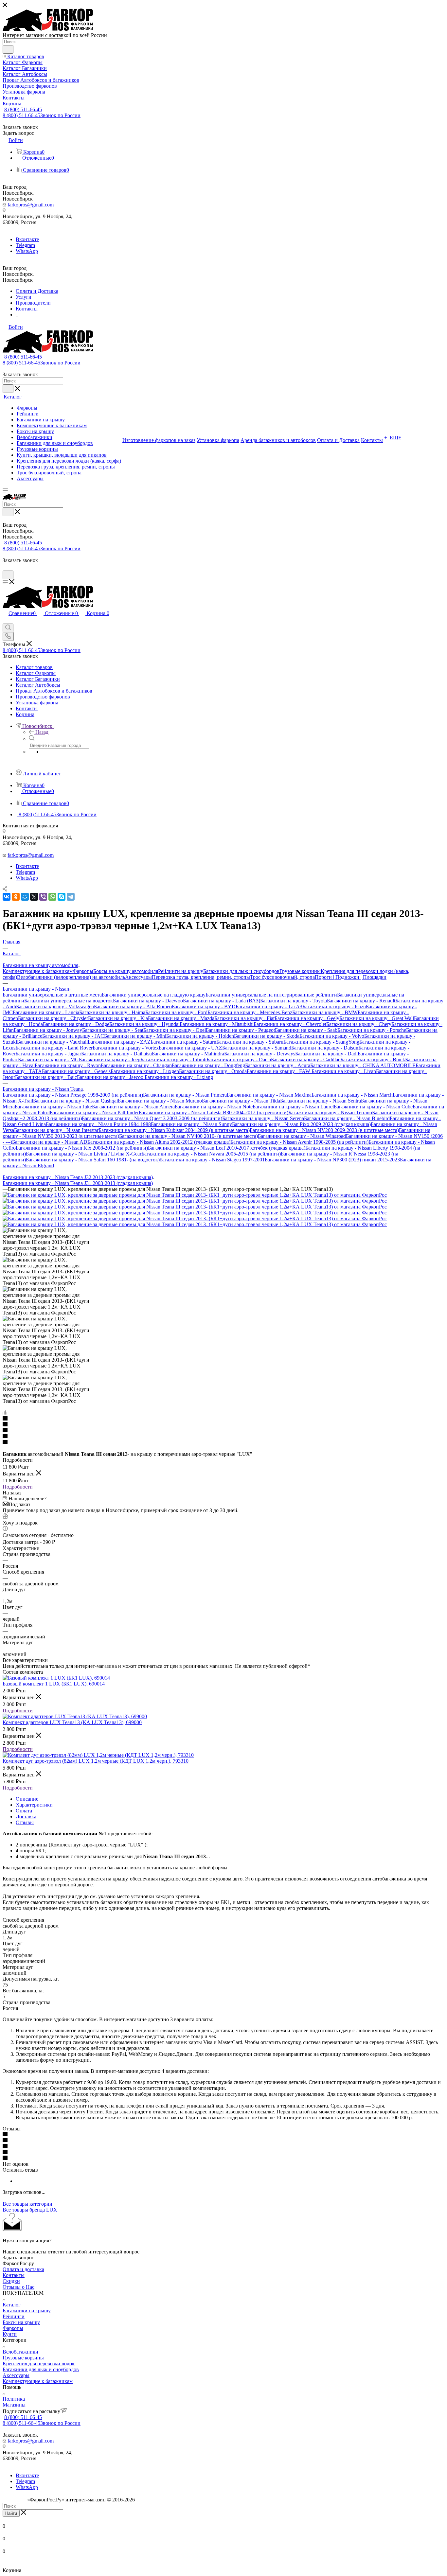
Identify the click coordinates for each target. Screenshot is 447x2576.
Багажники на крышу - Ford (176, 1012)
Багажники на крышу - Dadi (326, 1054)
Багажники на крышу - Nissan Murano (160, 1101)
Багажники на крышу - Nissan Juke (53, 1107)
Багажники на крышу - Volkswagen (55, 1006)
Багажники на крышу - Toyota (294, 1001)
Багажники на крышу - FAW (279, 1071)
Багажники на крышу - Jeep (110, 1059)
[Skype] (62, 897)
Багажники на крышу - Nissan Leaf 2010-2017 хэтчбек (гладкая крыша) (227, 1148)
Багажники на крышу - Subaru (250, 1042)
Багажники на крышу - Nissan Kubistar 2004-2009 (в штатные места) (174, 1130)
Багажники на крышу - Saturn (183, 1042)
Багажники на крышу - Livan (344, 1071)
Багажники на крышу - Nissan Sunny (191, 1124)
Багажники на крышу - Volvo (332, 1036)
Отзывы (25, 1822)
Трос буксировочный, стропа (282, 977)
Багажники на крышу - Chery (359, 1024)
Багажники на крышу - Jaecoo (111, 1077)
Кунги (10, 2334)
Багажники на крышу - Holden (200, 1036)
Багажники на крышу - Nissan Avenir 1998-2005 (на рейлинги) (299, 1142)
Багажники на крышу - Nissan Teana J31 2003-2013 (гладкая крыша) (78, 1183)
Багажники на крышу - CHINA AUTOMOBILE (363, 1065)
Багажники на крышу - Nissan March (352, 1095)
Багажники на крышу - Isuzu (334, 1006)
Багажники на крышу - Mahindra (188, 1054)
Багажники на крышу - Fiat (244, 1018)
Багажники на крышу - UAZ (190, 1048)
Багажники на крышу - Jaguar (48, 1054)
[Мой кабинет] (6, 567)
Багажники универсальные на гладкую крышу (154, 995)
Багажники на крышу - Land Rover (54, 1048)
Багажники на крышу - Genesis (76, 1071)
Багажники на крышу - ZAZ (119, 1042)
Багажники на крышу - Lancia (46, 1012)
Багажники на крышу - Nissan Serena (263, 1118)
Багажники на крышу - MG (48, 1059)
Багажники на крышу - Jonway (48, 1030)
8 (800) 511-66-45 (23, 109)
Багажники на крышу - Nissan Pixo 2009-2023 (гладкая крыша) (301, 1124)
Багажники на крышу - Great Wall (377, 1018)
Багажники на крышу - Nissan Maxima (269, 1095)
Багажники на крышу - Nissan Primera (185, 1095)
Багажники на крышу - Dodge (76, 1024)
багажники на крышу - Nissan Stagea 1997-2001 (212, 1160)
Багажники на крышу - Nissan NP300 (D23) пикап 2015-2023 (332, 1160)
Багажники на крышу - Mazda (181, 1018)
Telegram (25, 245)
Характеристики (34, 1805)
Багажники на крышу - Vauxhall (52, 1042)
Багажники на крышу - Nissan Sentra (321, 1101)
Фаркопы (83, 971)
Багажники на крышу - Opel (175, 1030)
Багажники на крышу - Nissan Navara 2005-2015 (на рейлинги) (211, 1154)
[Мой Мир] (25, 897)
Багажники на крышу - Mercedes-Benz (250, 1012)
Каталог (12, 2305)
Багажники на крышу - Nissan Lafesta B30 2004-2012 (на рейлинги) (214, 1112)
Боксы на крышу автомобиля (126, 971)
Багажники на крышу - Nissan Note (214, 1107)
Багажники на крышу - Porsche (372, 1030)
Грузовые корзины (300, 971)
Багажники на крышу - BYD (204, 1006)
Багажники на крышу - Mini (135, 1036)
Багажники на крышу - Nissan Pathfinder (94, 1112)
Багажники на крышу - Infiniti (173, 1059)
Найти (11, 2513)
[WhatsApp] (52, 897)
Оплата (24, 1811)
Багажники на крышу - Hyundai (144, 1024)
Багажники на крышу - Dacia (239, 1059)
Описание (27, 1799)
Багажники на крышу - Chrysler (53, 1018)
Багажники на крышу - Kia (118, 1018)
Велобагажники (20, 2352)
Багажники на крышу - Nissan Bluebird (347, 1118)
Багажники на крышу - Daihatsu (116, 1054)
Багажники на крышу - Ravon (68, 1065)
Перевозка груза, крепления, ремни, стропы (201, 977)
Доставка (26, 1817)
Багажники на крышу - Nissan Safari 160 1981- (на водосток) (93, 1160)
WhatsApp (27, 251)
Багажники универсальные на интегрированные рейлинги (271, 995)
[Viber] (43, 897)
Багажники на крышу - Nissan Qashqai (75, 1101)
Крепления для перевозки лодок (39, 2364)
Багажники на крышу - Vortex (126, 1048)
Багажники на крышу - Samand (257, 1048)
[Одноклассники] (16, 897)
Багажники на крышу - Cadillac (306, 1059)
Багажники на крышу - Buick (373, 1059)
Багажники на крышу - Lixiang (179, 1077)
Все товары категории (27, 2204)
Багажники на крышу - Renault (361, 1001)
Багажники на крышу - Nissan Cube (373, 1107)
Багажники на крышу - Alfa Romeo (133, 1006)
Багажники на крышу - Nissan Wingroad (302, 1136)
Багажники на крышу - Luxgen (145, 1071)
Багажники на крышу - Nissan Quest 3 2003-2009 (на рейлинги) (152, 1118)
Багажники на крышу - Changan (136, 1065)
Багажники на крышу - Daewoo (148, 1001)
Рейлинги (14, 2316)
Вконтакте (27, 239)
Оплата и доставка (23, 2269)
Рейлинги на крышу (181, 971)
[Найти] (8, 49)
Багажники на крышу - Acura (278, 1065)
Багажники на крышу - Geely (307, 1018)
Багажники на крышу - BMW (325, 1012)
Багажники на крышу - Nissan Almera (133, 1107)
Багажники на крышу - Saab (306, 1030)
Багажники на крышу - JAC (73, 1036)
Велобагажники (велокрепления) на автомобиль (71, 977)
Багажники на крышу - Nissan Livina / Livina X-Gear (84, 1154)
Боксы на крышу (21, 2322)
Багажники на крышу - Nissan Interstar (56, 1130)
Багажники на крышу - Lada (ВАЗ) (222, 1001)
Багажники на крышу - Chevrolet (290, 1024)
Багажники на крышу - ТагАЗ (269, 1006)
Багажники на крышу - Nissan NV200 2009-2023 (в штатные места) (324, 1130)
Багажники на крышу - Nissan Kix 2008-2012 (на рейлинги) (82, 1148)
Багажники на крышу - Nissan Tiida (241, 1101)
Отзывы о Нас (18, 2287)
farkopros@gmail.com (31, 205)
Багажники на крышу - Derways (260, 1054)
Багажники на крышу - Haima (112, 1012)
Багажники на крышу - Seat (113, 1030)
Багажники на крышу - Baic (46, 1077)
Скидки (11, 2281)
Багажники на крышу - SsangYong (321, 1042)
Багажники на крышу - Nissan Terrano (330, 1112)
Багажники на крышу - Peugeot (240, 1030)
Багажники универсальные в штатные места (52, 995)
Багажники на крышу (27, 2311)
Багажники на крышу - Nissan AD (50, 1142)
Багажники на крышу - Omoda (213, 1071)
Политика (14, 2399)
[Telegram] (71, 897)
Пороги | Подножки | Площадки (351, 977)
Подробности (18, 1487)
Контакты (14, 2275)
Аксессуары (138, 977)
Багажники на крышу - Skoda (267, 1036)
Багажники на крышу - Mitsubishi (217, 1024)
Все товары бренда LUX (30, 2210)
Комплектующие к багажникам (38, 971)
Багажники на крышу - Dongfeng (208, 1065)
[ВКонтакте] (7, 897)
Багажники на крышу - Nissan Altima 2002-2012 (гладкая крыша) (159, 1142)
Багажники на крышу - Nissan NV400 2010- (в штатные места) (188, 1136)
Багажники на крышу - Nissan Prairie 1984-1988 (98, 1124)
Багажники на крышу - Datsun (325, 1048)
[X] (34, 897)
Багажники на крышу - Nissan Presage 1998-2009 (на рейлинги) (73, 1095)
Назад (42, 732)
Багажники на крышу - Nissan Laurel (293, 1107)
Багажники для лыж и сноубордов (241, 971)
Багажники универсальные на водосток (69, 1001)
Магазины (14, 2405)
